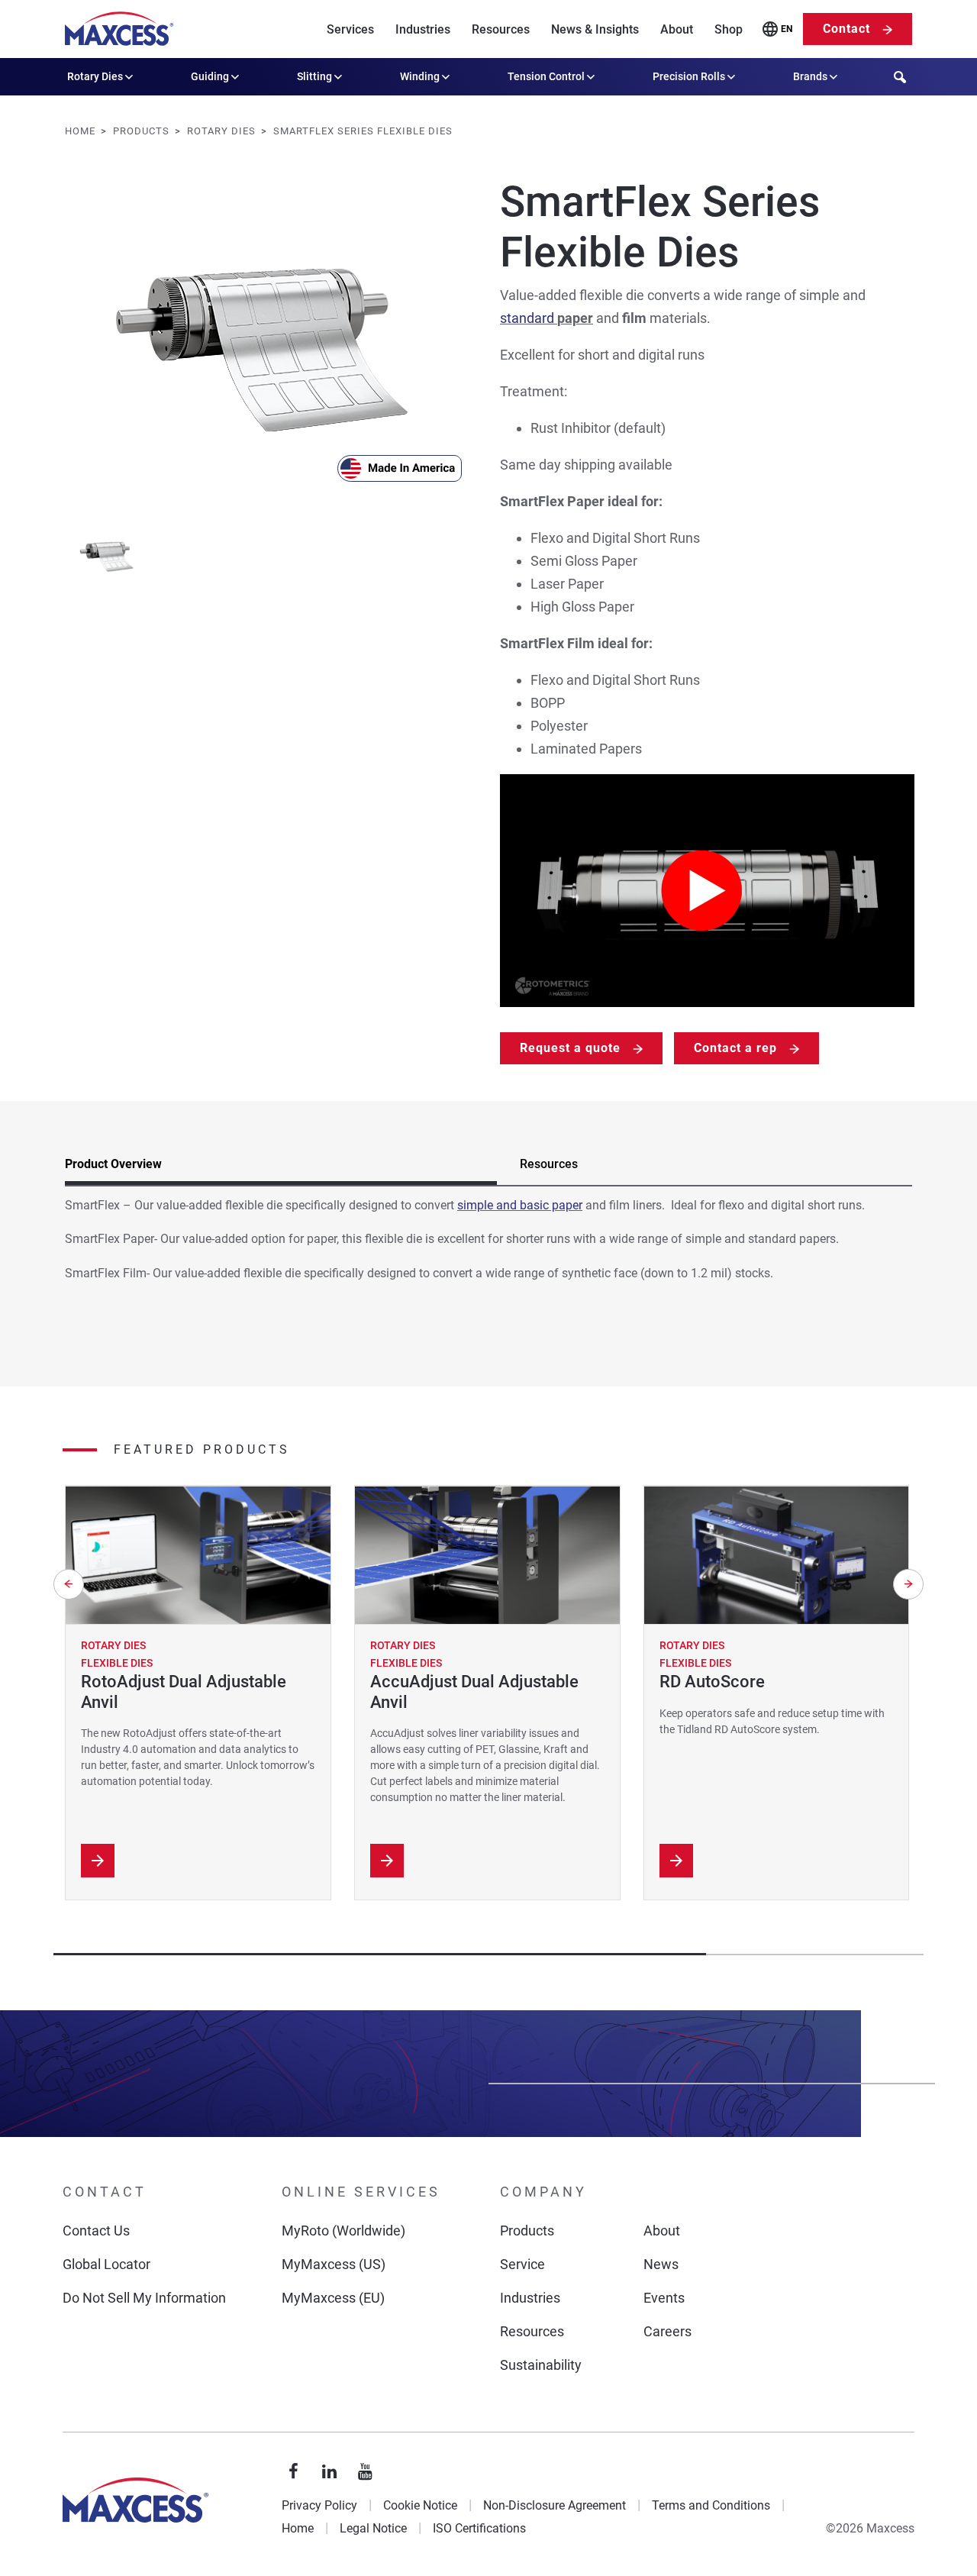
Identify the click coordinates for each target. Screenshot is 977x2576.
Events (664, 2298)
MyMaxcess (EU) (333, 2298)
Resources (501, 29)
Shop (729, 29)
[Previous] (69, 1584)
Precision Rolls (689, 76)
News (661, 2264)
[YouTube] (366, 2472)
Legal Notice (373, 2528)
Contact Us (96, 2231)
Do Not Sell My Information (144, 2298)
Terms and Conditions (711, 2505)
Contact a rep (735, 1048)
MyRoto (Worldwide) (343, 2231)
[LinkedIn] (330, 2472)
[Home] (119, 29)
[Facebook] (294, 2472)
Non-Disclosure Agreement (555, 2505)
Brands (810, 76)
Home (298, 2528)
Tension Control (546, 76)
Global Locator (106, 2264)
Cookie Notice (420, 2505)
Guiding (210, 76)
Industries (423, 29)
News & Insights (595, 29)
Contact (846, 29)
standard (529, 318)
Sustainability (541, 2365)
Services (350, 29)
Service (522, 2264)
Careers (667, 2331)
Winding (420, 76)
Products (527, 2231)
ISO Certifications (479, 2528)
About (677, 29)
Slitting (314, 76)
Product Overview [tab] (113, 1164)
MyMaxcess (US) (334, 2264)
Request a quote (570, 1048)
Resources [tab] (549, 1164)
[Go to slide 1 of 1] (107, 555)
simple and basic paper (520, 1205)
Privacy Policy (319, 2505)
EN (787, 29)
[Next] (908, 1584)
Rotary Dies (95, 76)
